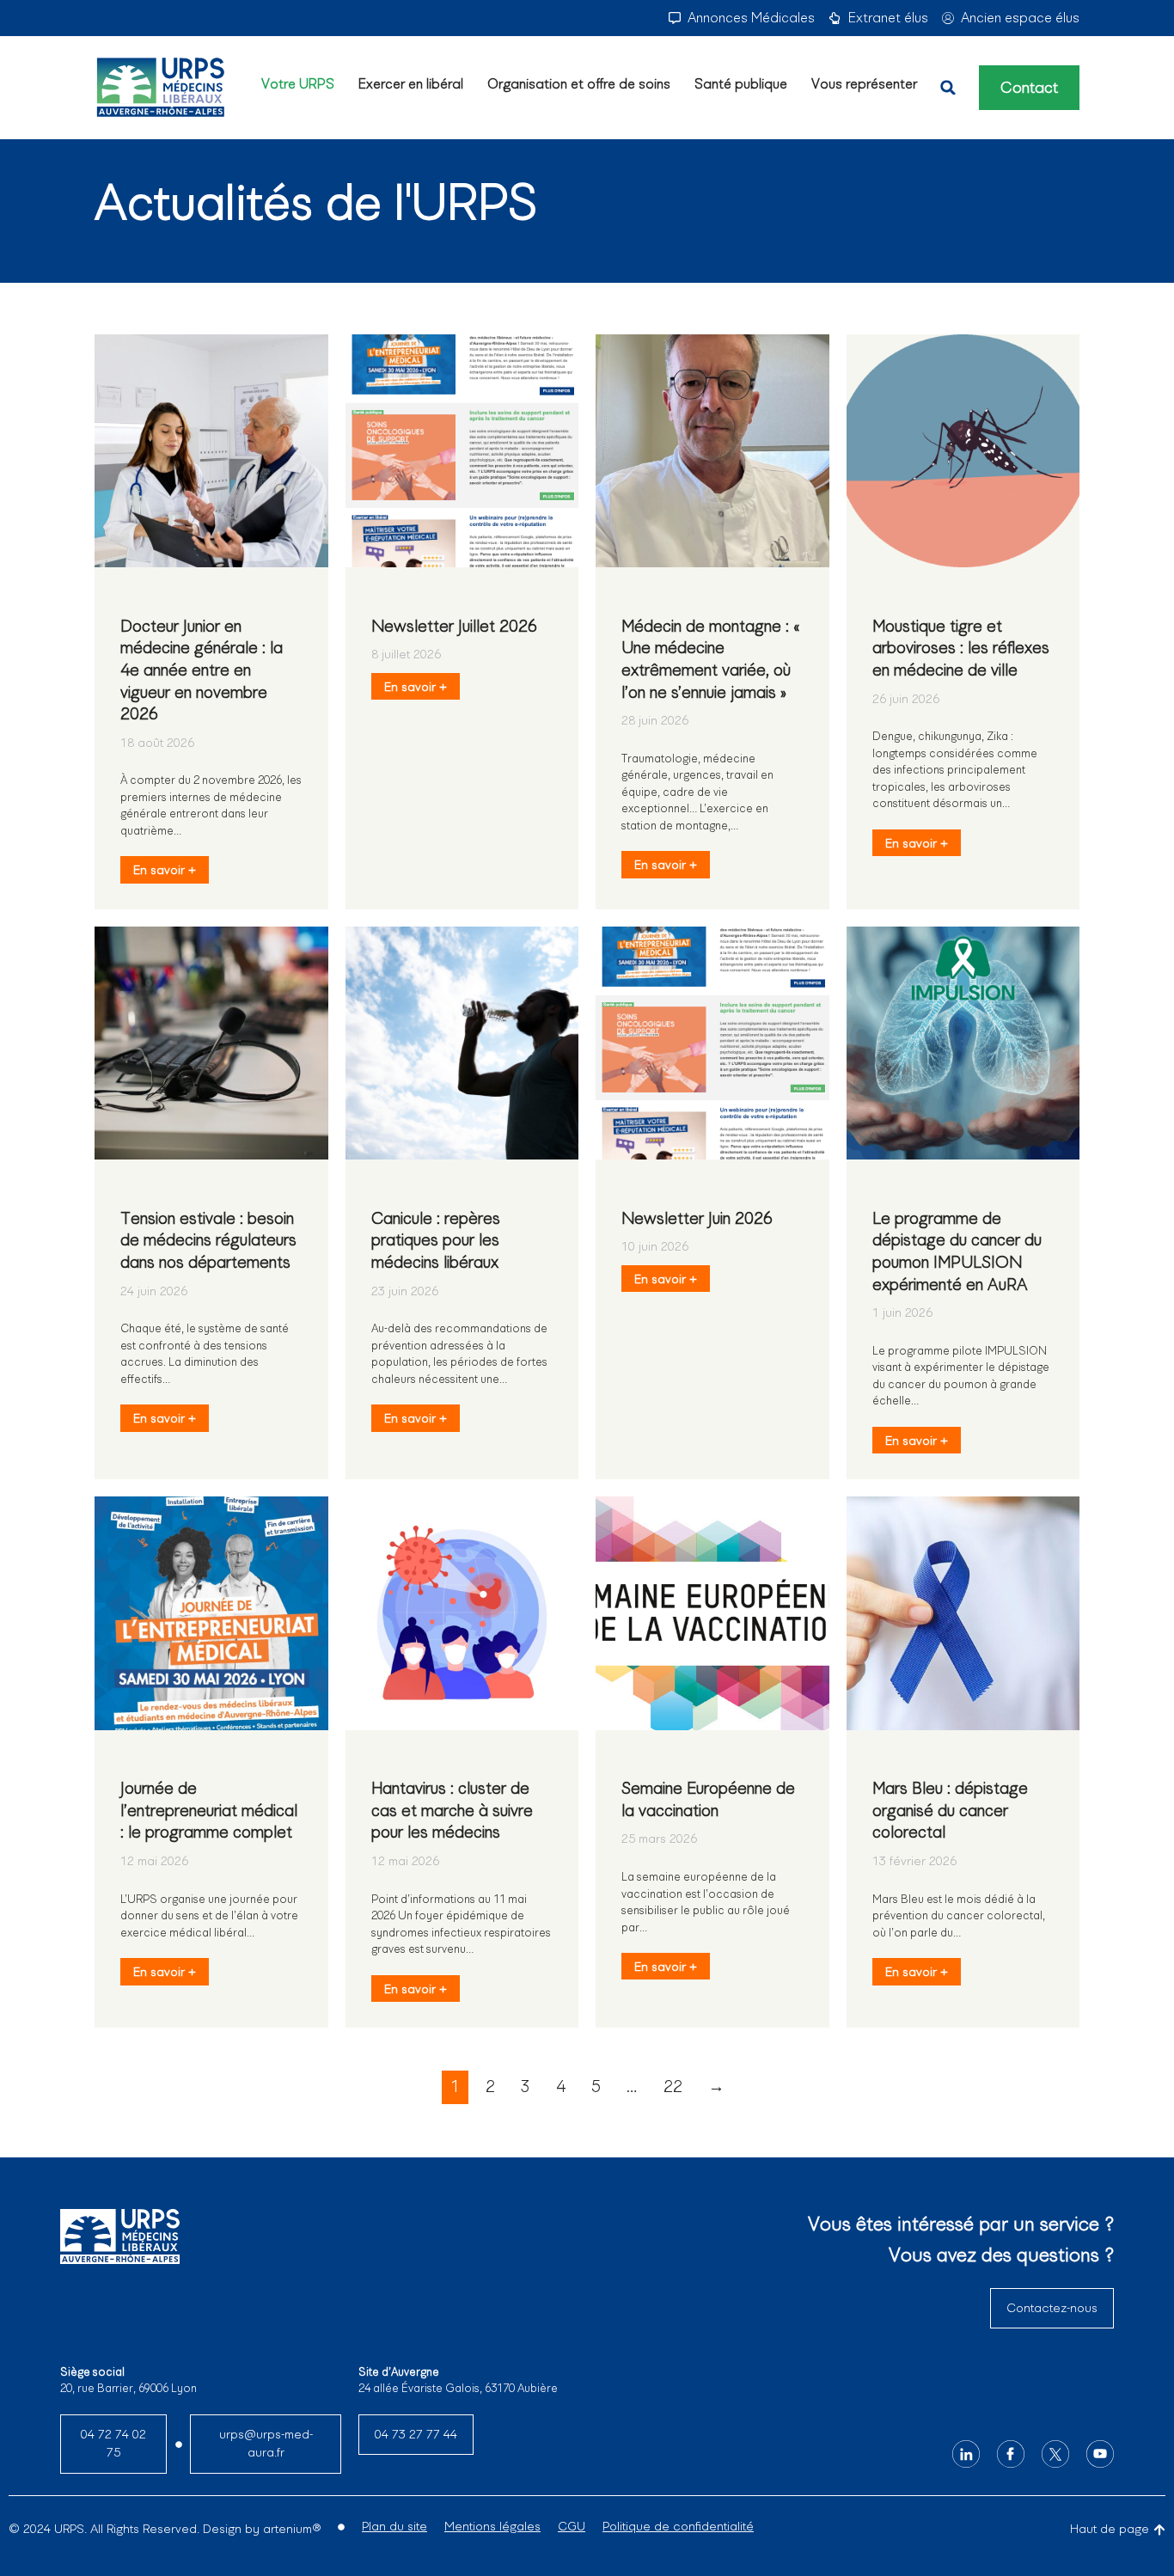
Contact (1029, 88)
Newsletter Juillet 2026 (454, 626)
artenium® (292, 2529)
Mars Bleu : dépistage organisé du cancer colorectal (950, 1810)
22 (673, 2086)
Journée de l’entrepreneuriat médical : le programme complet (209, 1810)
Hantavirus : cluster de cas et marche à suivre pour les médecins (452, 1810)
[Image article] (211, 451)
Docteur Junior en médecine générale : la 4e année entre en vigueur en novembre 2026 (202, 670)
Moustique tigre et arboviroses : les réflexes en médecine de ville (961, 648)
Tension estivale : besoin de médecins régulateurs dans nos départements (208, 1240)
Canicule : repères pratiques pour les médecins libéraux (436, 1240)
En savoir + (165, 870)
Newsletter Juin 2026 (697, 1218)
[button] (948, 88)
